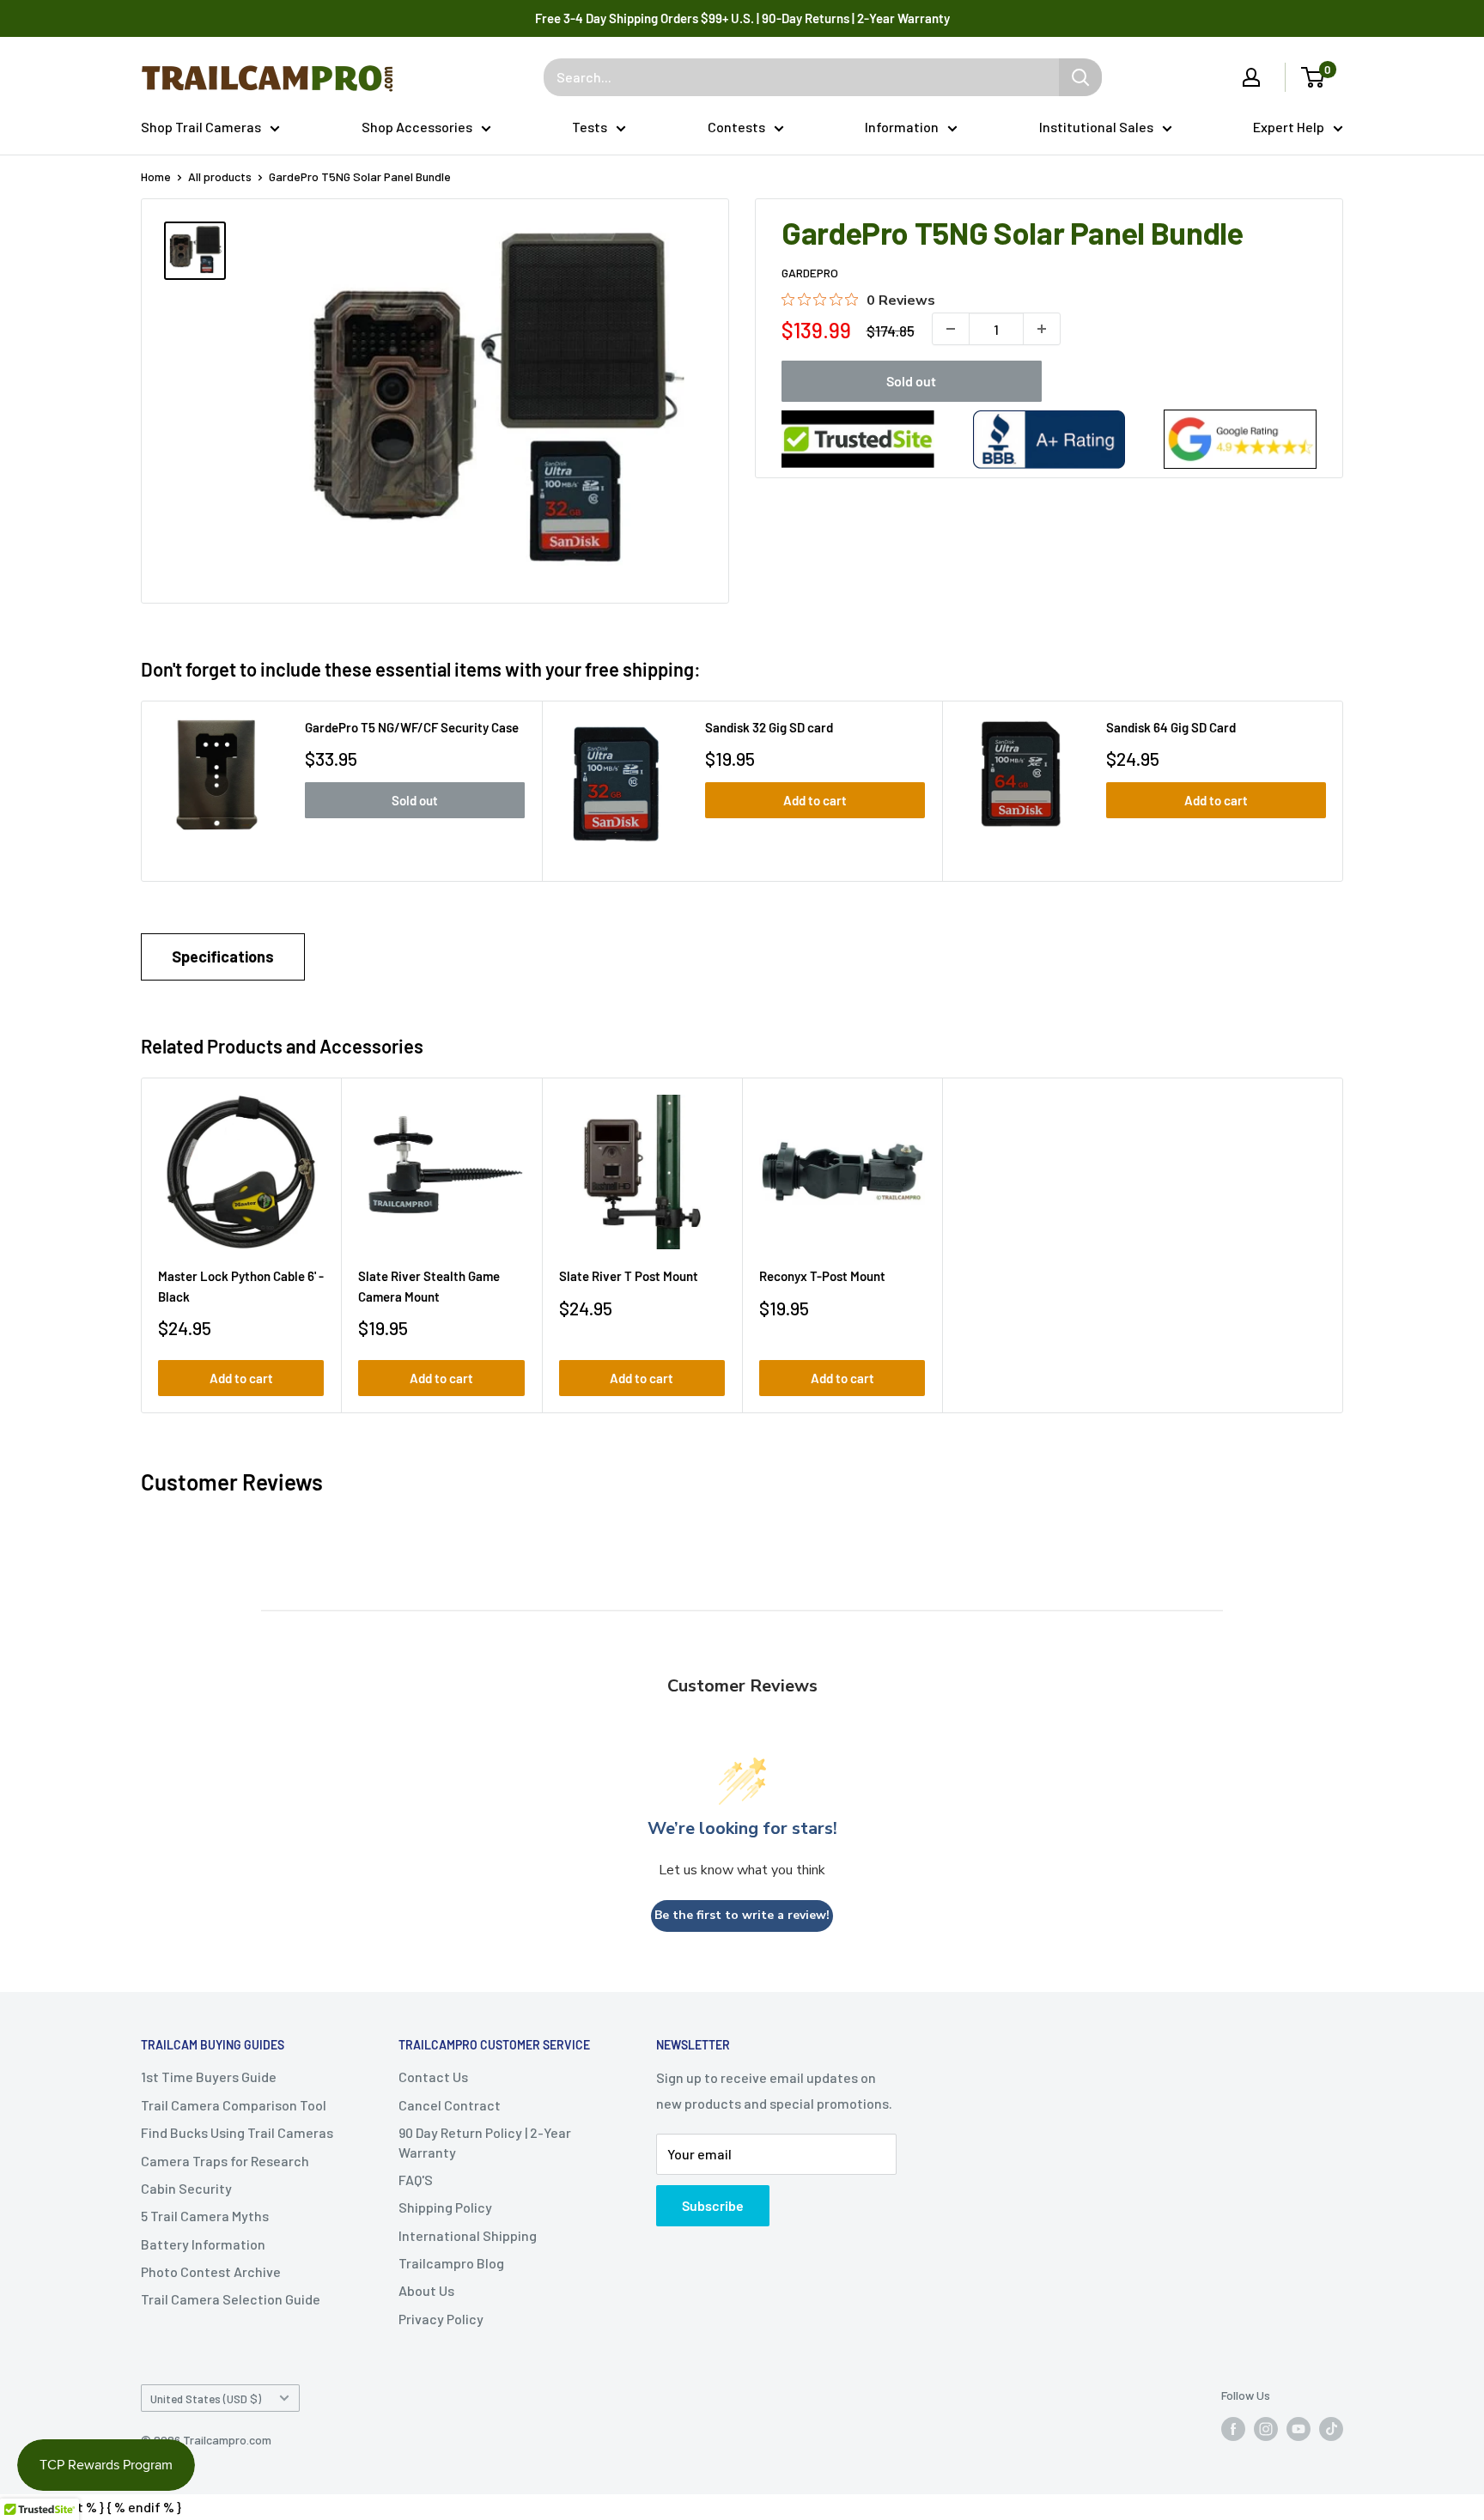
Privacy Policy (441, 2319)
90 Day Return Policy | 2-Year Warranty (485, 2142)
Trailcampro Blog (451, 2263)
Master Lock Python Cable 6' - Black (241, 1286)
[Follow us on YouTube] (1298, 2429)
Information (902, 127)
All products (220, 176)
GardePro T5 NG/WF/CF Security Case (412, 727)
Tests (590, 127)
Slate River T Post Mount (629, 1276)
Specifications (223, 956)
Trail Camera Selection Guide (231, 2299)
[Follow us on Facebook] (1233, 2429)
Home (156, 176)
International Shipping (468, 2235)
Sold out (911, 381)
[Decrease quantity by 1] (951, 329)
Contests (736, 127)
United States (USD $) (206, 2399)
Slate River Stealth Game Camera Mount (429, 1286)
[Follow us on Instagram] (1266, 2429)
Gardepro (810, 273)
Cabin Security (186, 2188)
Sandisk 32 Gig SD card (769, 727)
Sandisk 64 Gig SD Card (1171, 727)
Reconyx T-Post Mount (822, 1276)
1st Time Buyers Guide (209, 2077)
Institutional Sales (1096, 127)
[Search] (1080, 77)
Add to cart (815, 800)
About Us (426, 2290)
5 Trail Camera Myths (205, 2216)
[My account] (1251, 77)
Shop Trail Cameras (201, 127)
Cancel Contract (450, 2105)
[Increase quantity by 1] (1042, 329)
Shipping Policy (445, 2207)
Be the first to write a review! (742, 1915)
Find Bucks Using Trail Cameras (237, 2132)
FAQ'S (416, 2180)
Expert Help (1289, 127)
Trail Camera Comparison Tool (234, 2105)
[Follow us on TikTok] (1331, 2429)
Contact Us (433, 2077)
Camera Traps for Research (225, 2161)
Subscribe (713, 2205)
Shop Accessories (417, 127)
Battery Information (203, 2244)
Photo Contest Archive (211, 2271)
